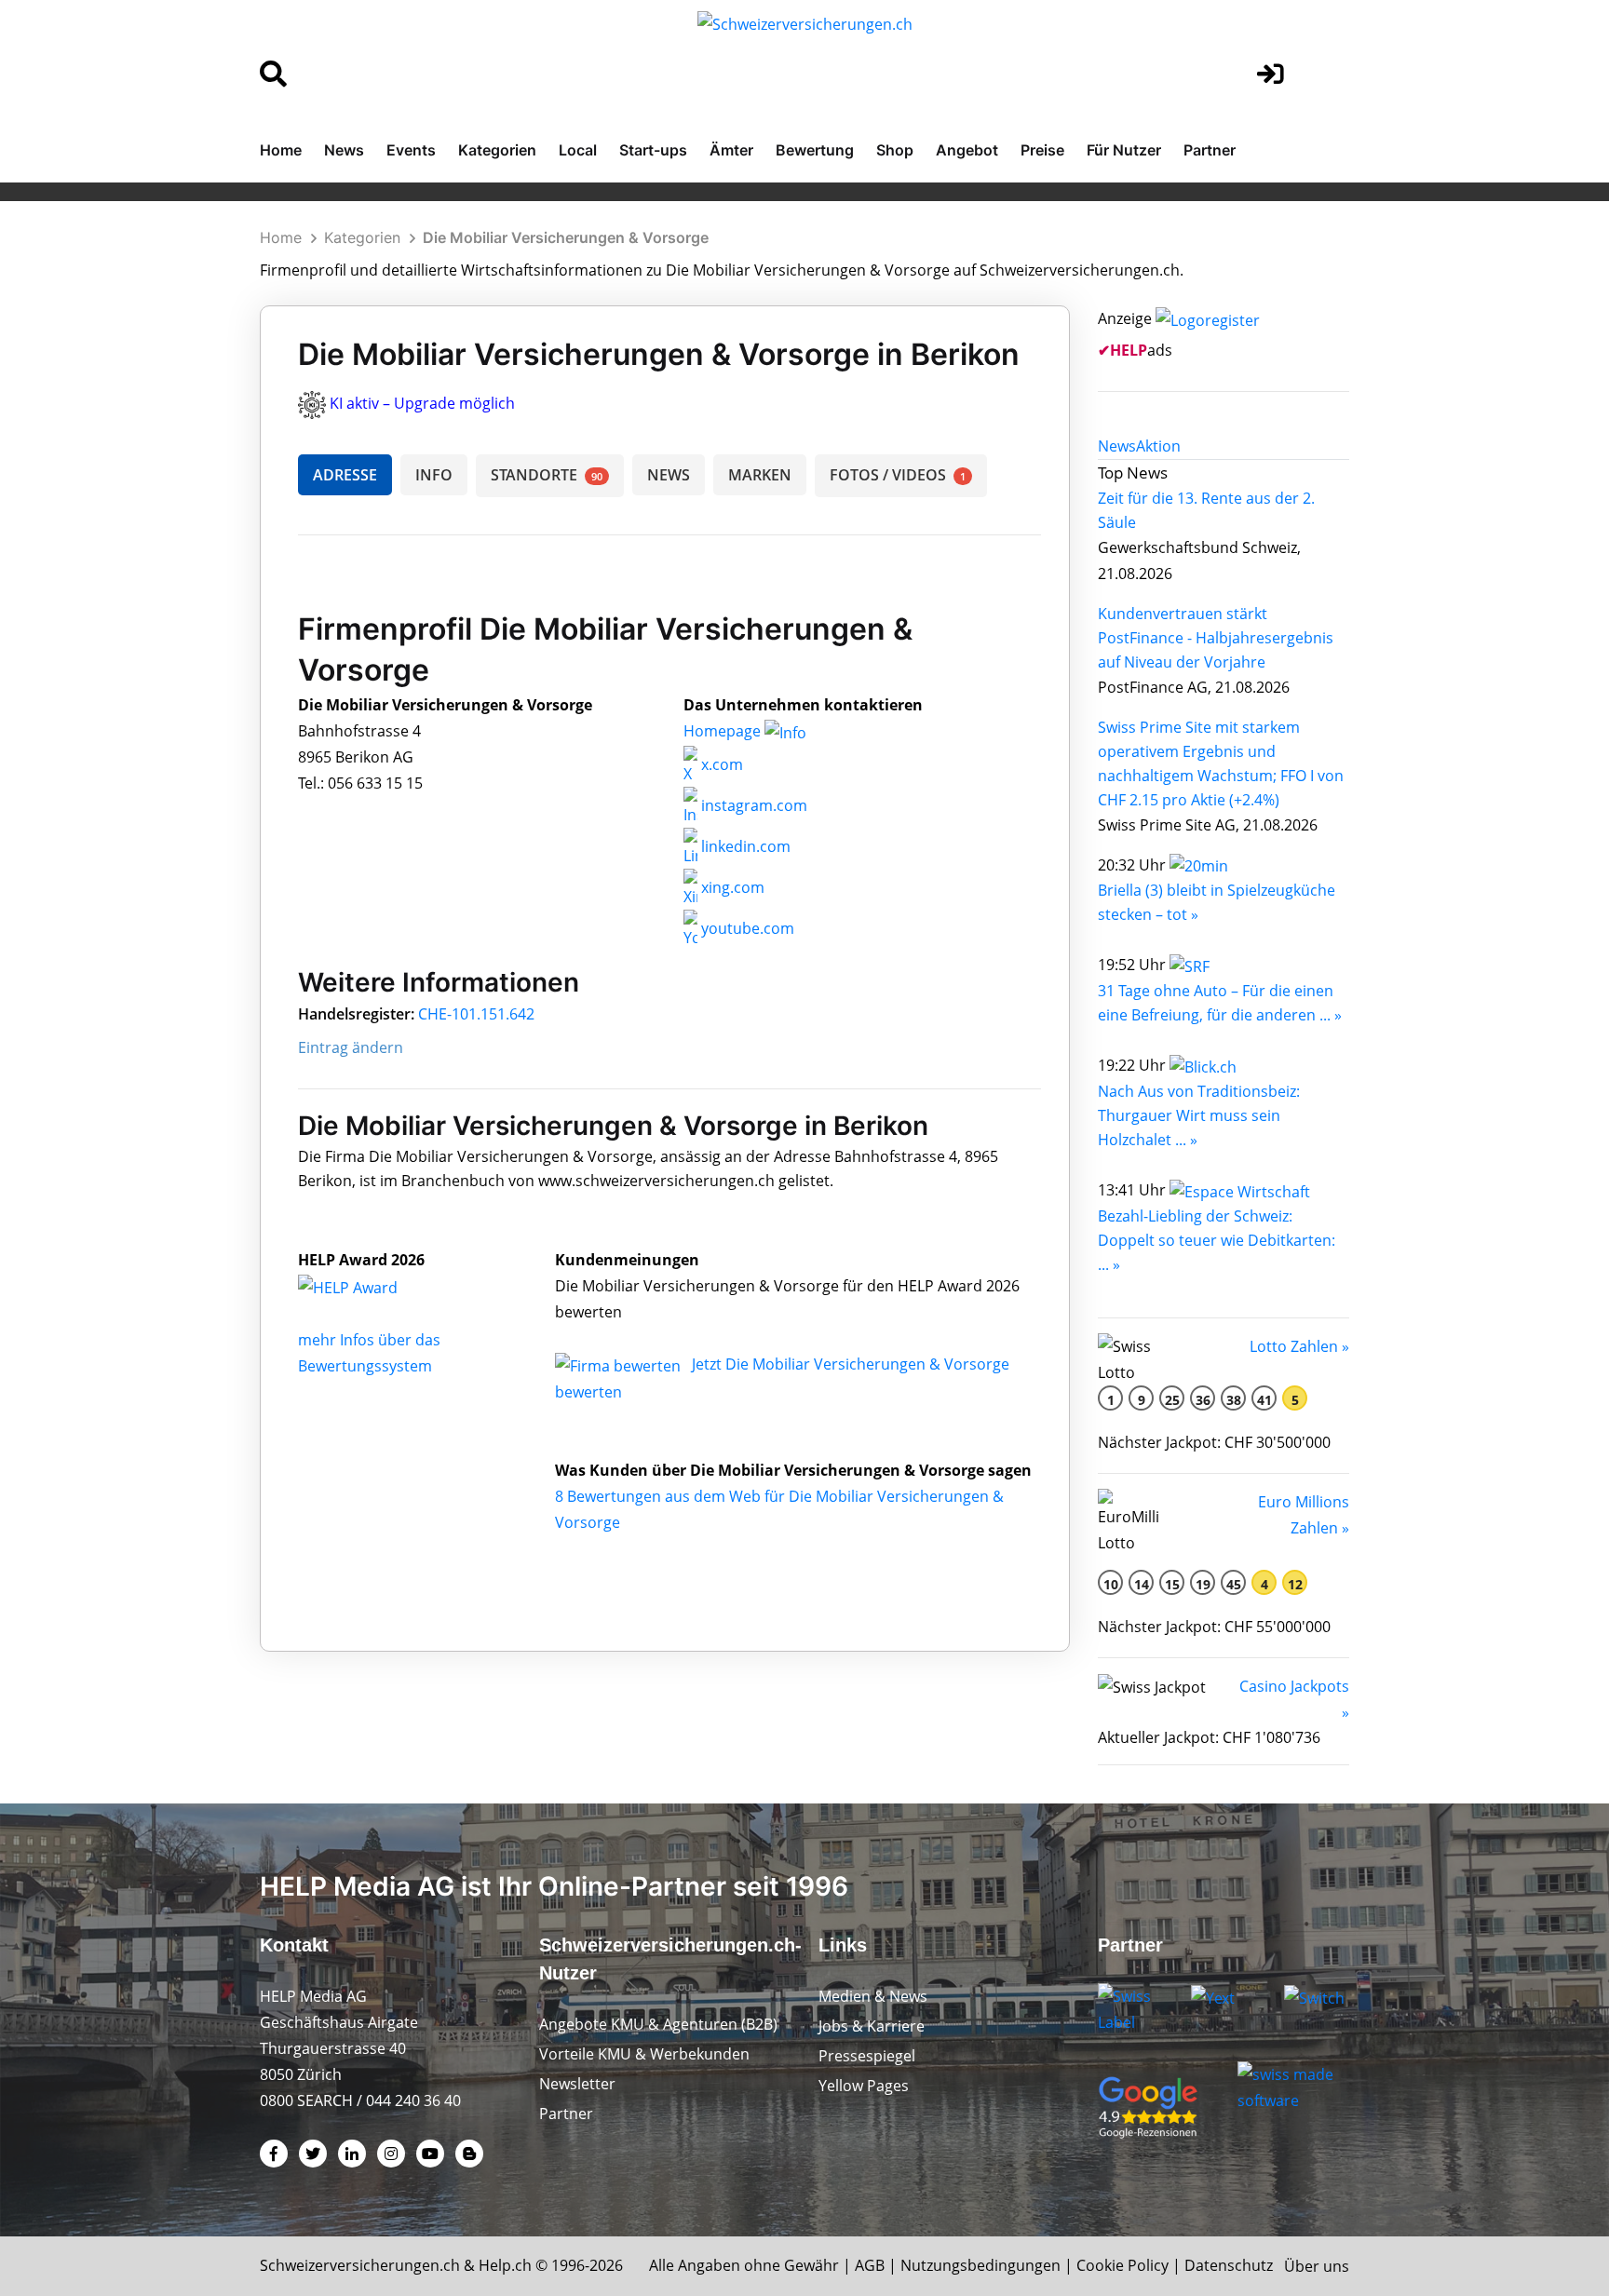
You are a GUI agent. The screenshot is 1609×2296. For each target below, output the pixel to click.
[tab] (1117, 446)
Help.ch (505, 2265)
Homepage (724, 731)
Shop (895, 150)
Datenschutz (1229, 2265)
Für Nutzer (1124, 150)
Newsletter (577, 2084)
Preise (1042, 150)
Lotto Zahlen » (1299, 1346)
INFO (434, 475)
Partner (1210, 150)
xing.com (731, 887)
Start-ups (653, 150)
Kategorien (497, 150)
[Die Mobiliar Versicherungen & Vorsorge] (368, 1286)
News (344, 150)
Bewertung (815, 150)
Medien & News (873, 1996)
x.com (720, 764)
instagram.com (752, 805)
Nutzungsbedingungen (980, 2265)
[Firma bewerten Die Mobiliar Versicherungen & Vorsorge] (620, 1364)
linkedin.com (744, 846)
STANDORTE (547, 475)
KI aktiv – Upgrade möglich (422, 403)
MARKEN (760, 475)
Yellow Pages (864, 2086)
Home (281, 150)
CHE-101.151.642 (476, 1014)
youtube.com (746, 928)
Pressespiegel (867, 2056)
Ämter (731, 150)
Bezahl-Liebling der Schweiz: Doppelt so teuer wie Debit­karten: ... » (1217, 1240)
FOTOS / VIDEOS (898, 475)
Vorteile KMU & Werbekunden (644, 2054)
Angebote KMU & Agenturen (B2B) (658, 2024)
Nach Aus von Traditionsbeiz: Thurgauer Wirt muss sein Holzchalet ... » (1199, 1115)
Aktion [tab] (1158, 446)
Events (411, 150)
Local (578, 150)
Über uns (1317, 2266)
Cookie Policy (1122, 2265)
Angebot (967, 150)
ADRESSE (345, 475)
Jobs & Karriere (872, 2026)
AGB (870, 2265)
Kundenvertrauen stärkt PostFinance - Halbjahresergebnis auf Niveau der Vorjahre (1216, 638)
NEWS (669, 475)
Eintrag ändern (351, 1047)
